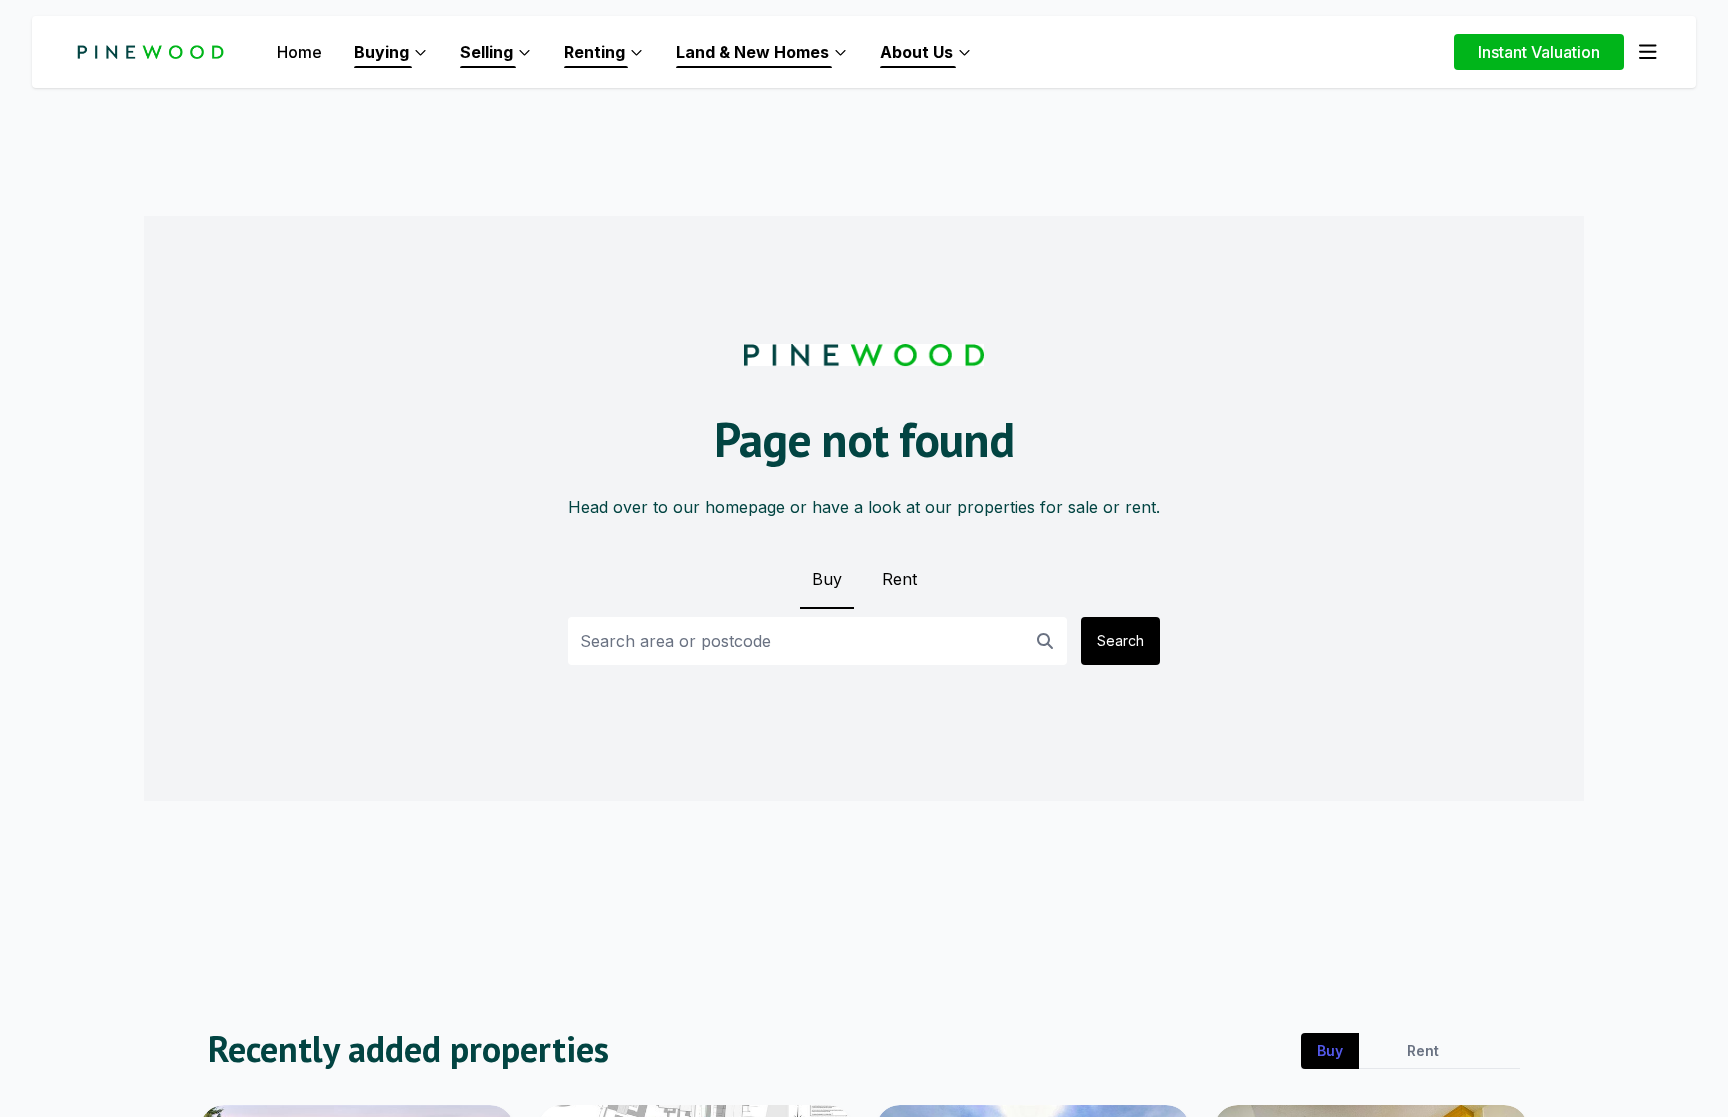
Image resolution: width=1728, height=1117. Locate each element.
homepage (745, 507)
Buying (381, 52)
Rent (899, 579)
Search (1120, 640)
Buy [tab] (1330, 1050)
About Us (916, 52)
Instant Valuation (1539, 52)
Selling (486, 52)
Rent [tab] (1423, 1050)
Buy (827, 579)
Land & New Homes (752, 52)
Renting (594, 52)
